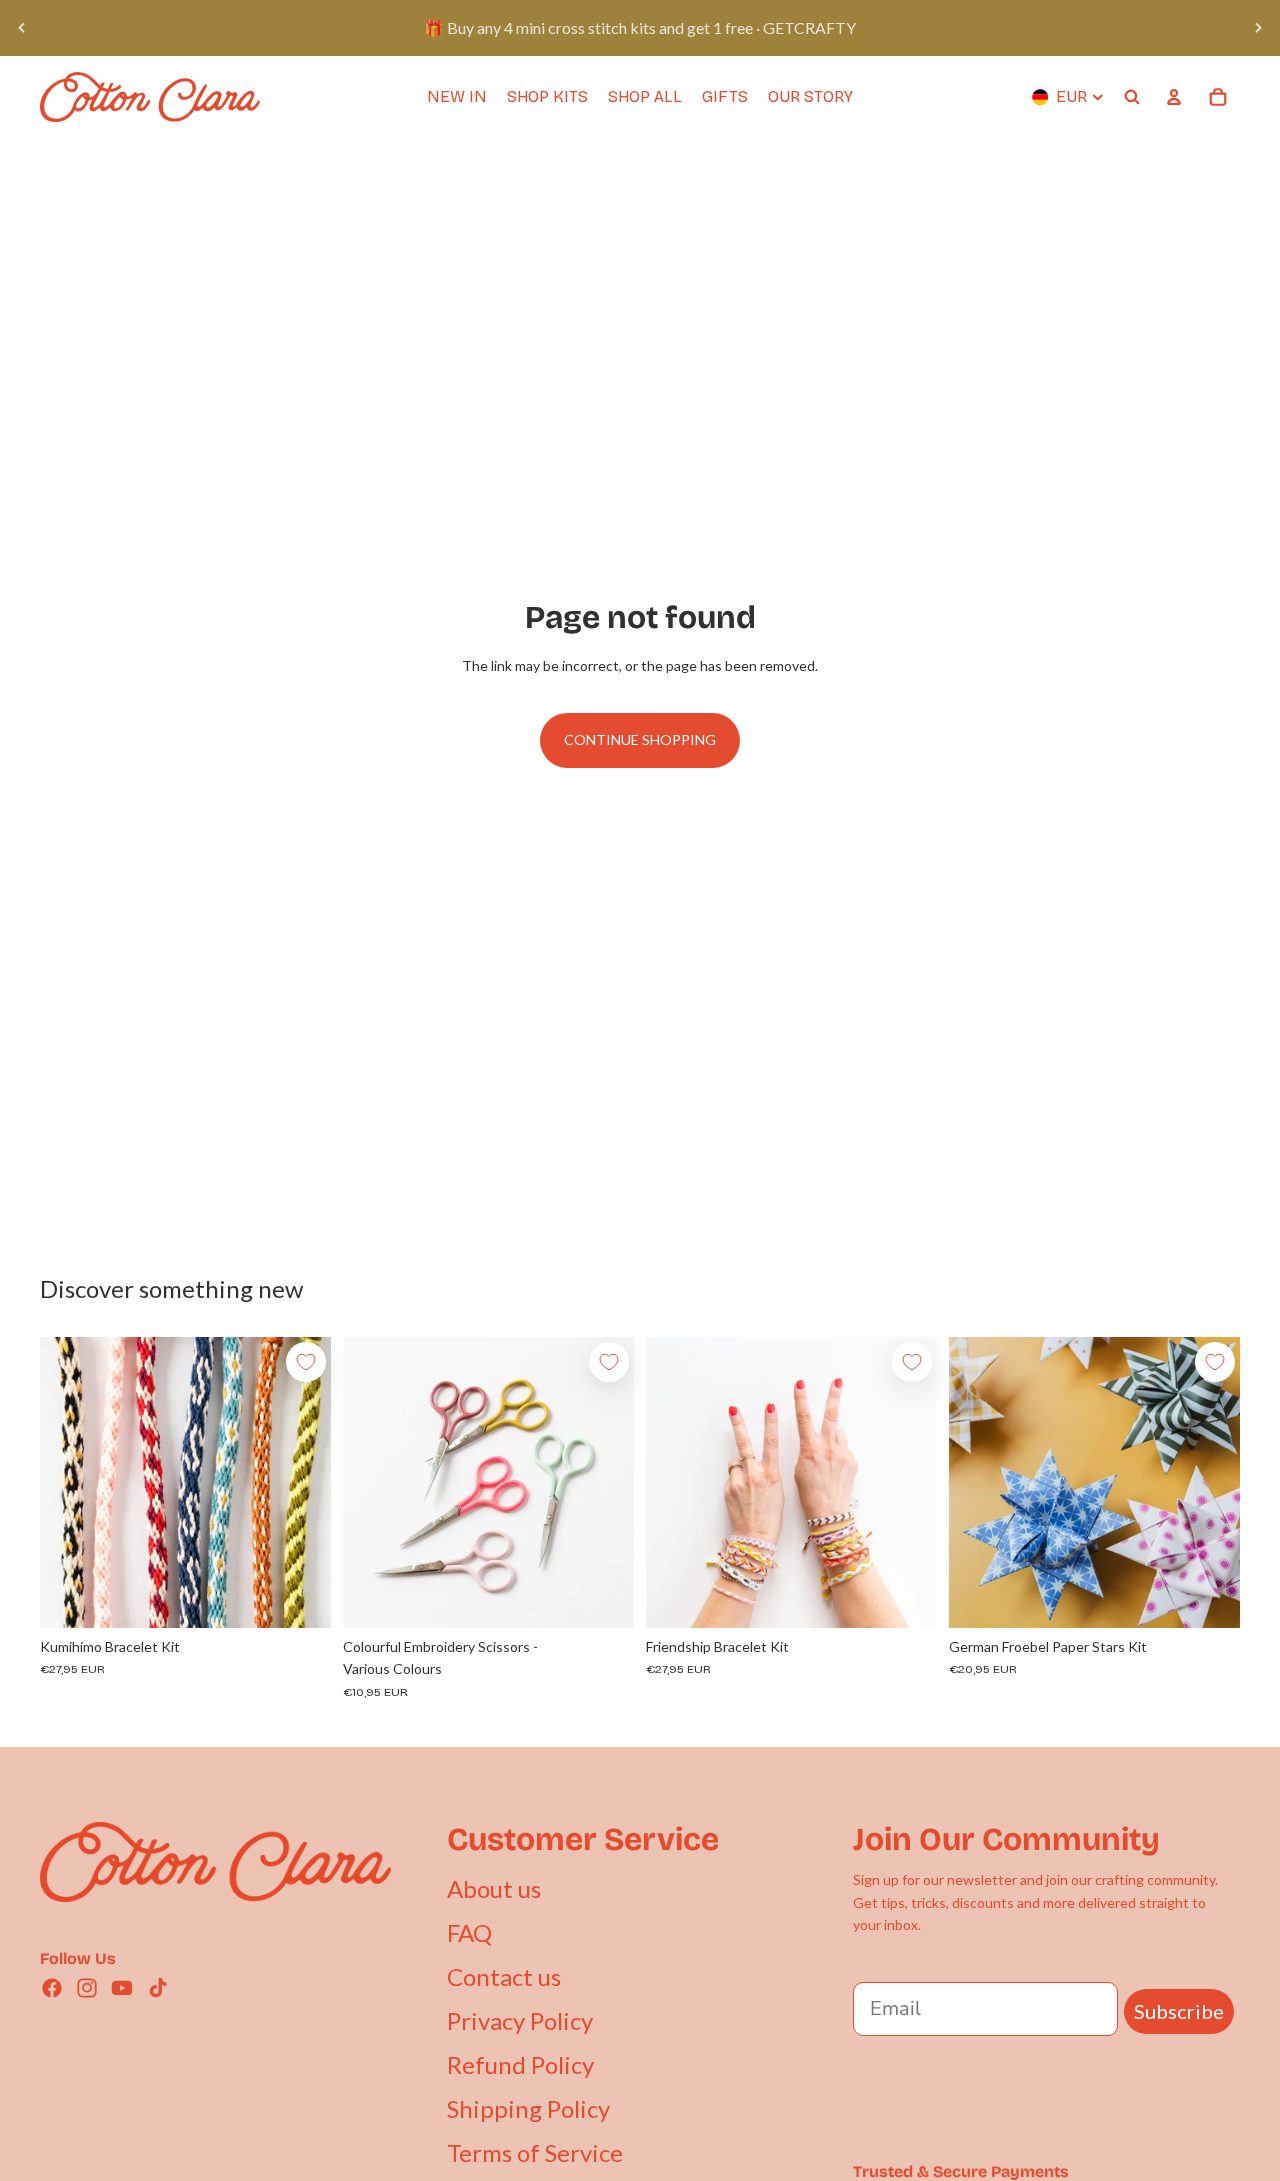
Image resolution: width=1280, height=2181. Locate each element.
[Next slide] (1258, 28)
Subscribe (1179, 2011)
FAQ (469, 1932)
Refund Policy (520, 2064)
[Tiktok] (158, 1988)
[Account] (1174, 97)
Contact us (504, 1976)
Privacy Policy (520, 2020)
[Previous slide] (22, 28)
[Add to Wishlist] (306, 1362)
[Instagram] (87, 1988)
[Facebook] (52, 1988)
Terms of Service (535, 2152)
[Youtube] (122, 1988)
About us (494, 1888)
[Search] (1132, 97)
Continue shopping (640, 739)
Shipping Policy (528, 2108)
